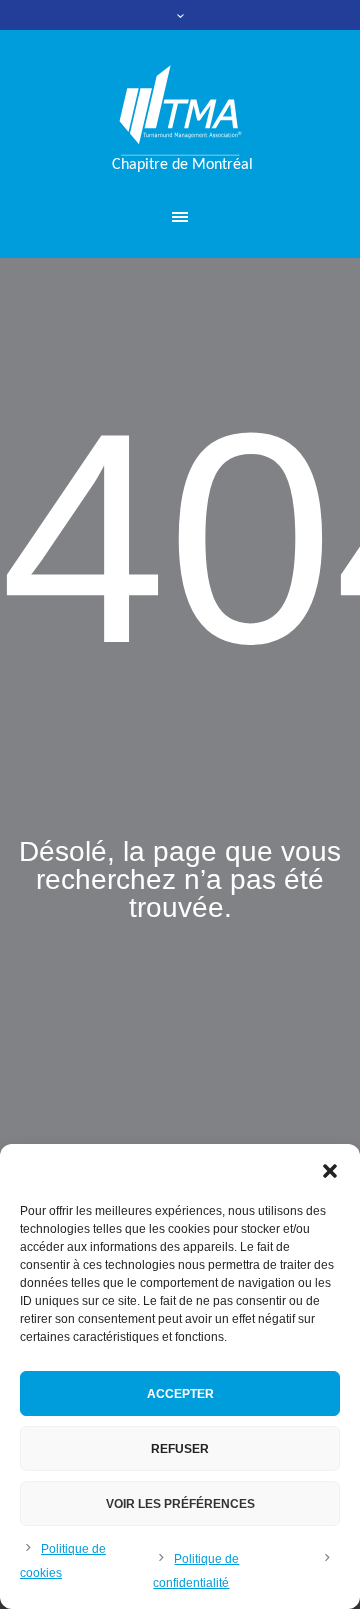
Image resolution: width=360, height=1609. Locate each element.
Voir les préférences (180, 1504)
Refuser (180, 1449)
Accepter (180, 1394)
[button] (330, 1171)
